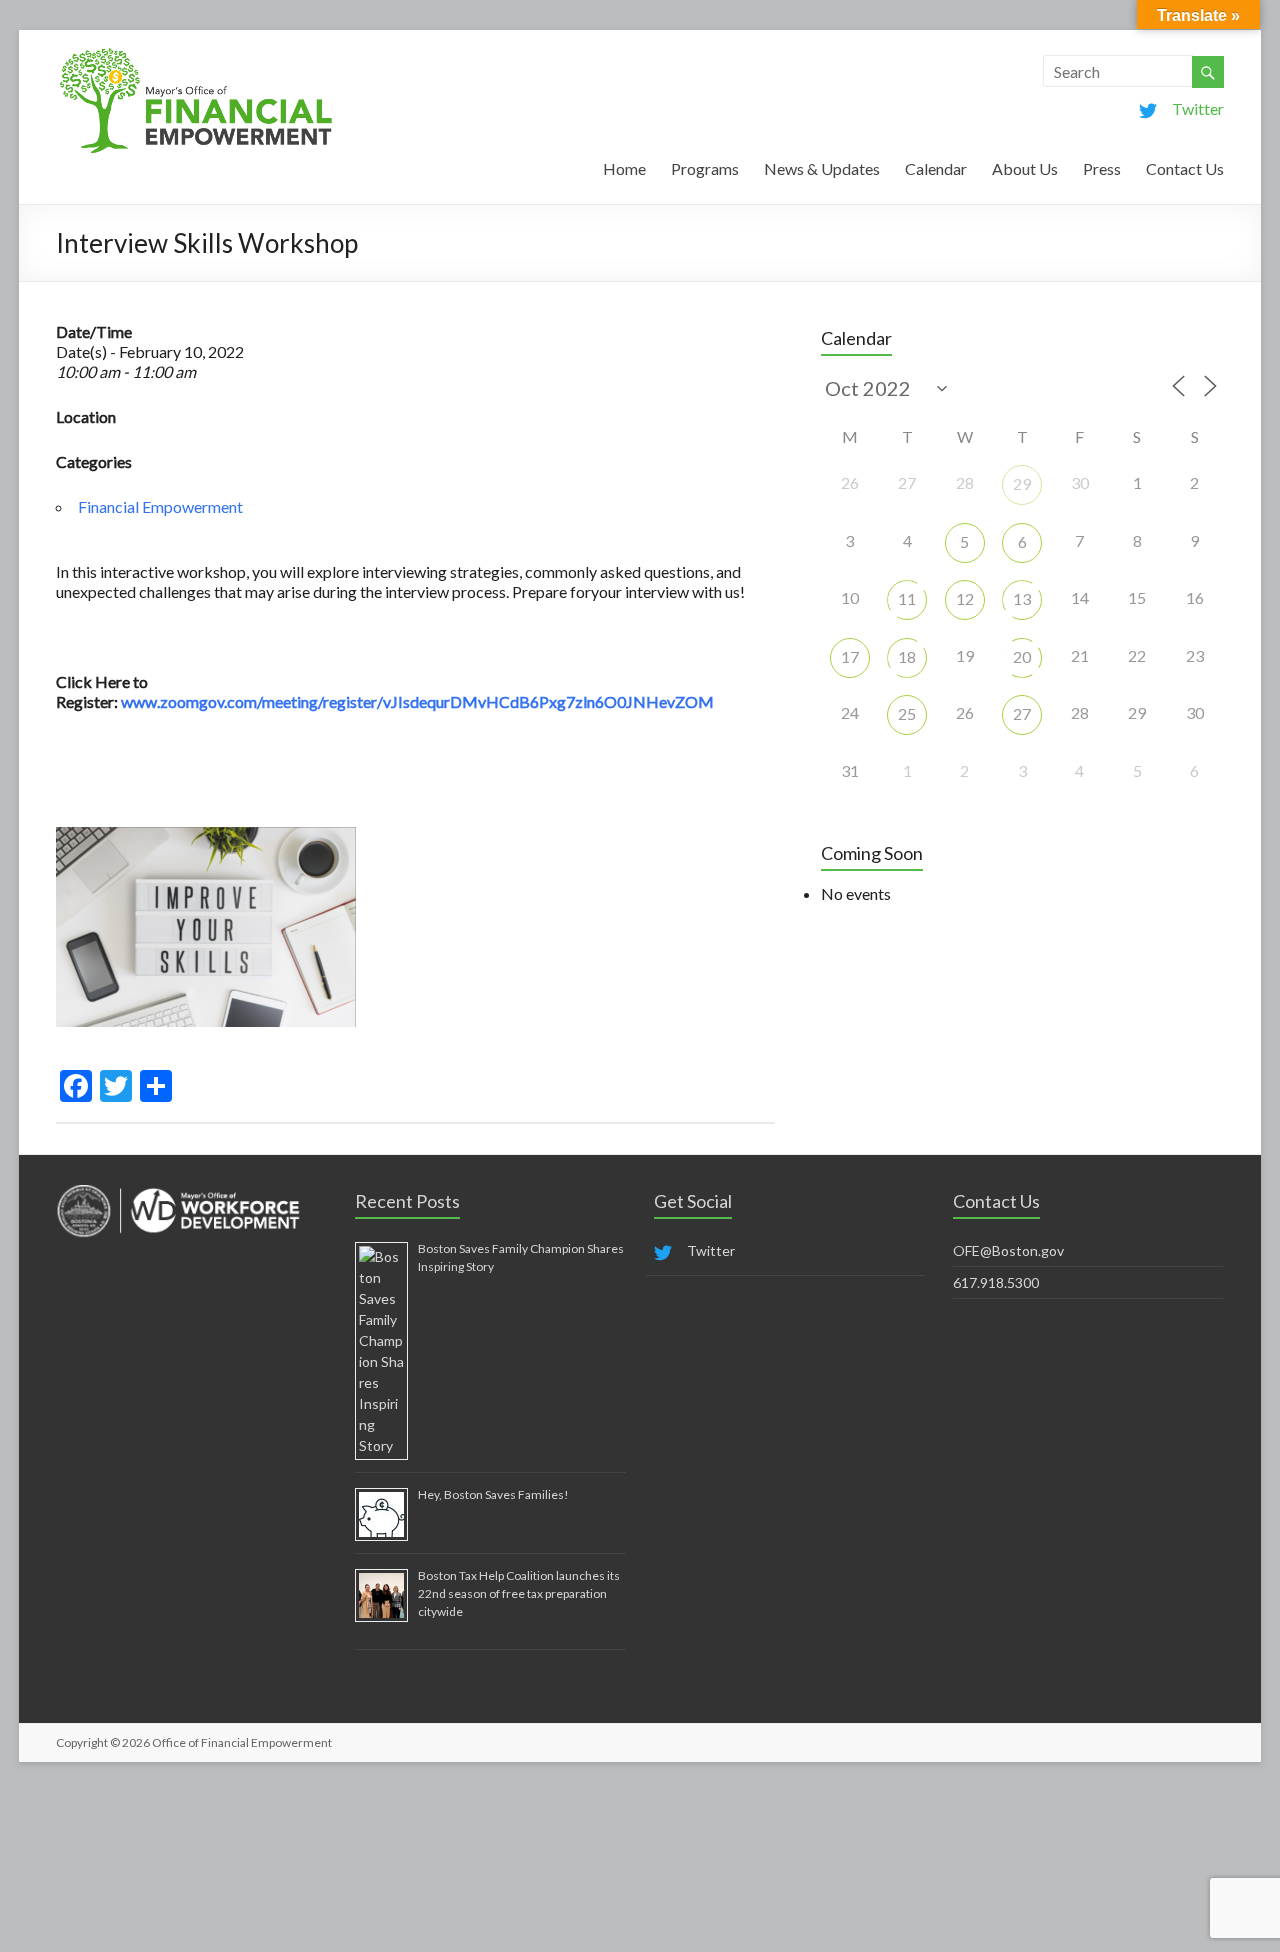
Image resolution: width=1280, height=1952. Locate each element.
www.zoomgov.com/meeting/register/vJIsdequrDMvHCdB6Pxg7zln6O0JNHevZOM (417, 701)
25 (907, 713)
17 (850, 656)
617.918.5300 (996, 1282)
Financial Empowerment (160, 506)
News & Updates (822, 168)
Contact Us (1185, 168)
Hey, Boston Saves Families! (493, 1494)
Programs (705, 168)
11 (907, 598)
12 (965, 598)
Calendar (936, 168)
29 (1022, 483)
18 (907, 656)
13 (1022, 598)
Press (1102, 168)
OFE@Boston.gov (1008, 1250)
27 (1022, 713)
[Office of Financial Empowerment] (196, 54)
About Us (1025, 168)
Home (624, 168)
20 (1022, 656)
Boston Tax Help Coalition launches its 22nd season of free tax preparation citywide (519, 1593)
